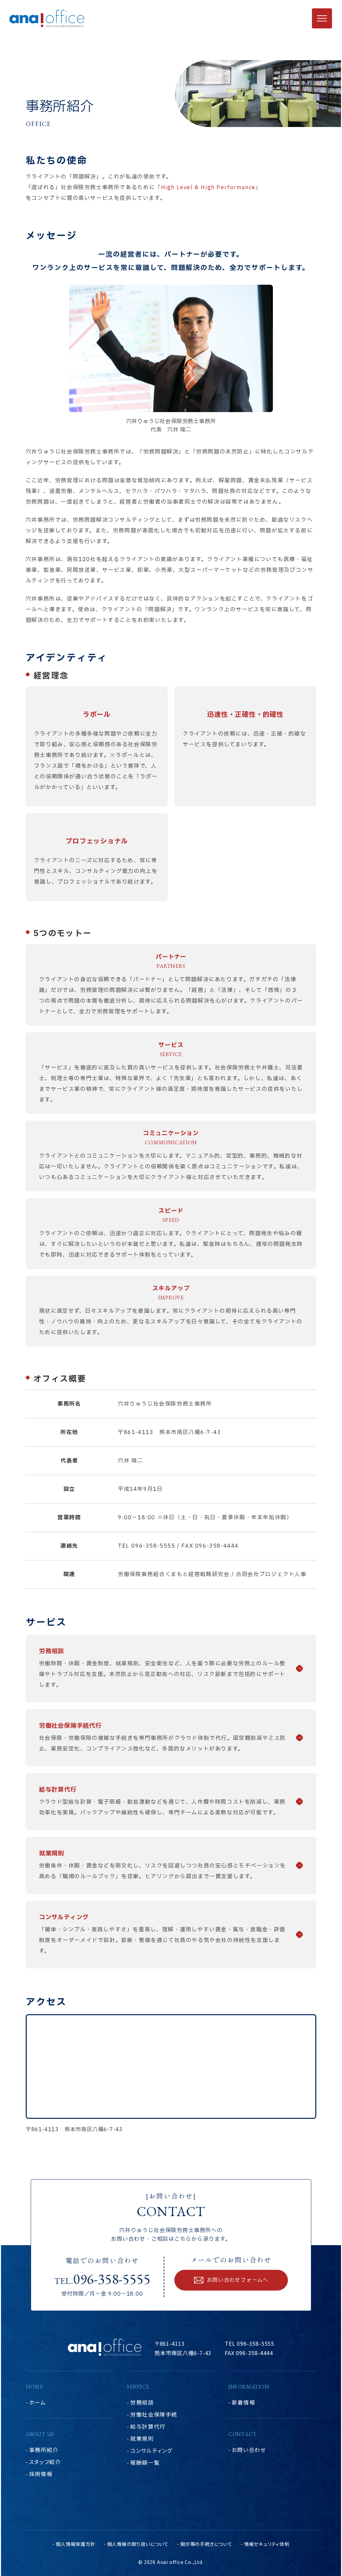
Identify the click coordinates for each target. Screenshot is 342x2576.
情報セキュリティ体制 (267, 2544)
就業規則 (142, 2438)
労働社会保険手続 (154, 2414)
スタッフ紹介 (45, 2462)
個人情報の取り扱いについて (138, 2544)
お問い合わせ (249, 2450)
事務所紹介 (44, 2450)
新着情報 (243, 2402)
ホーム (38, 2402)
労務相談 (142, 2402)
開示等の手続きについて (206, 2544)
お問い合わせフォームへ (237, 2280)
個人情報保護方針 (75, 2544)
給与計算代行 (148, 2426)
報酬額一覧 (145, 2462)
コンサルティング (151, 2450)
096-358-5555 (112, 2279)
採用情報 (41, 2474)
